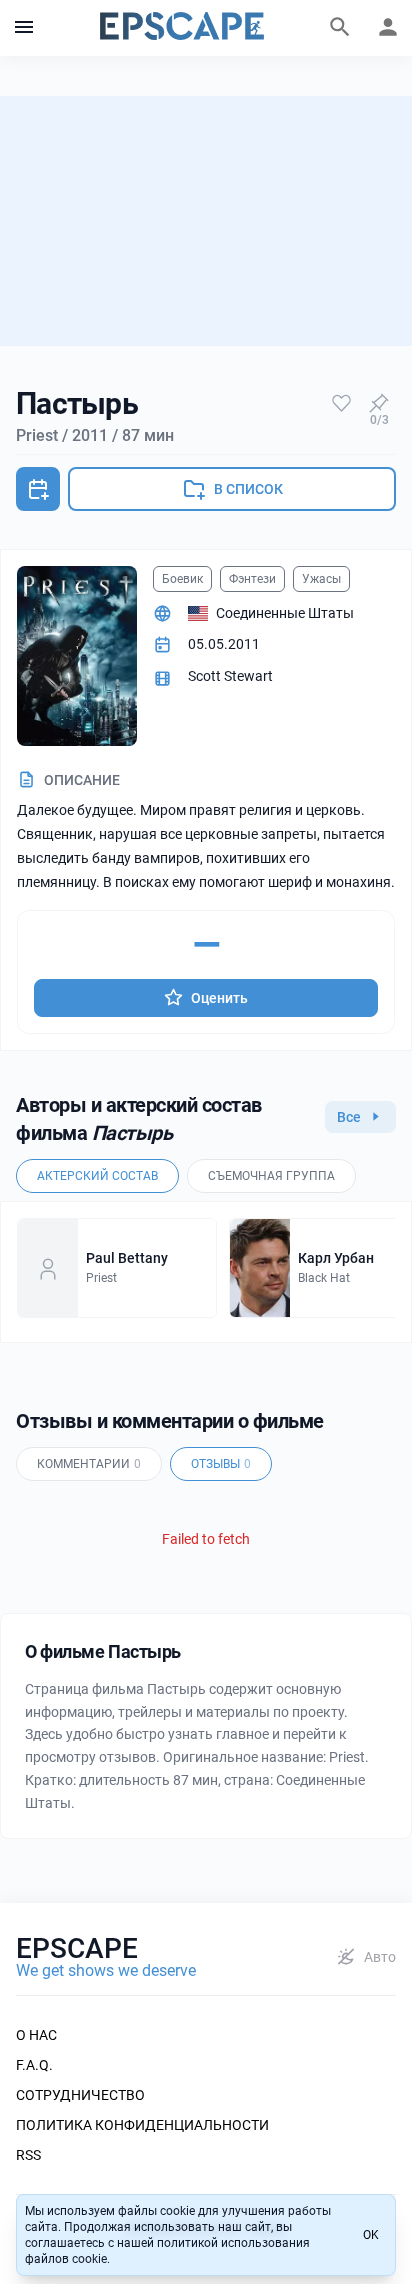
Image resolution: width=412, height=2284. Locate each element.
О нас (36, 2035)
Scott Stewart (230, 676)
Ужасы (321, 579)
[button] (24, 28)
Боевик (182, 579)
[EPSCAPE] (182, 28)
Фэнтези (252, 579)
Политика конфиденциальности (142, 2125)
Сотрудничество (80, 2095)
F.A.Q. (34, 2065)
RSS (28, 2155)
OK (371, 2235)
